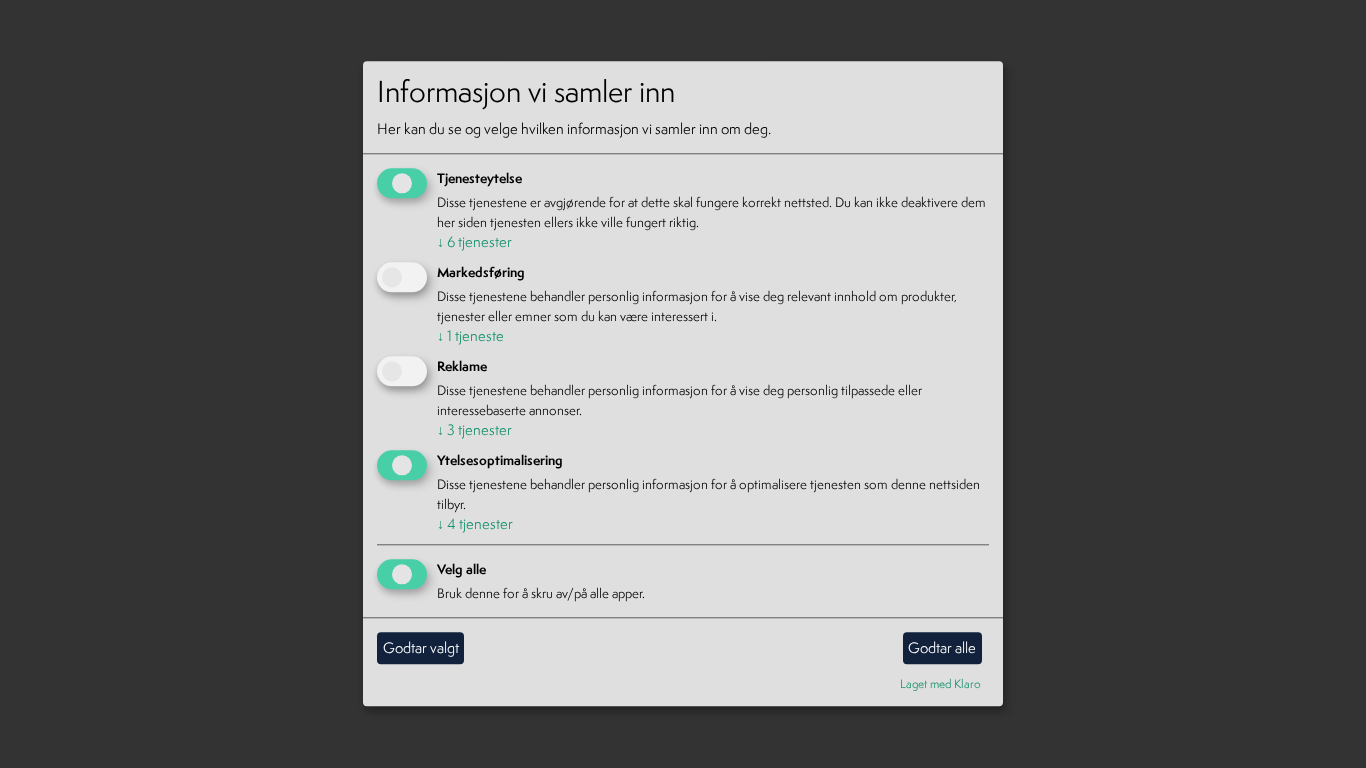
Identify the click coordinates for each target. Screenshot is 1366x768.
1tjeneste (470, 335)
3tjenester (474, 429)
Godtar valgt (421, 647)
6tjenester (474, 242)
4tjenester (475, 523)
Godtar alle (942, 647)
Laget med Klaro (940, 683)
